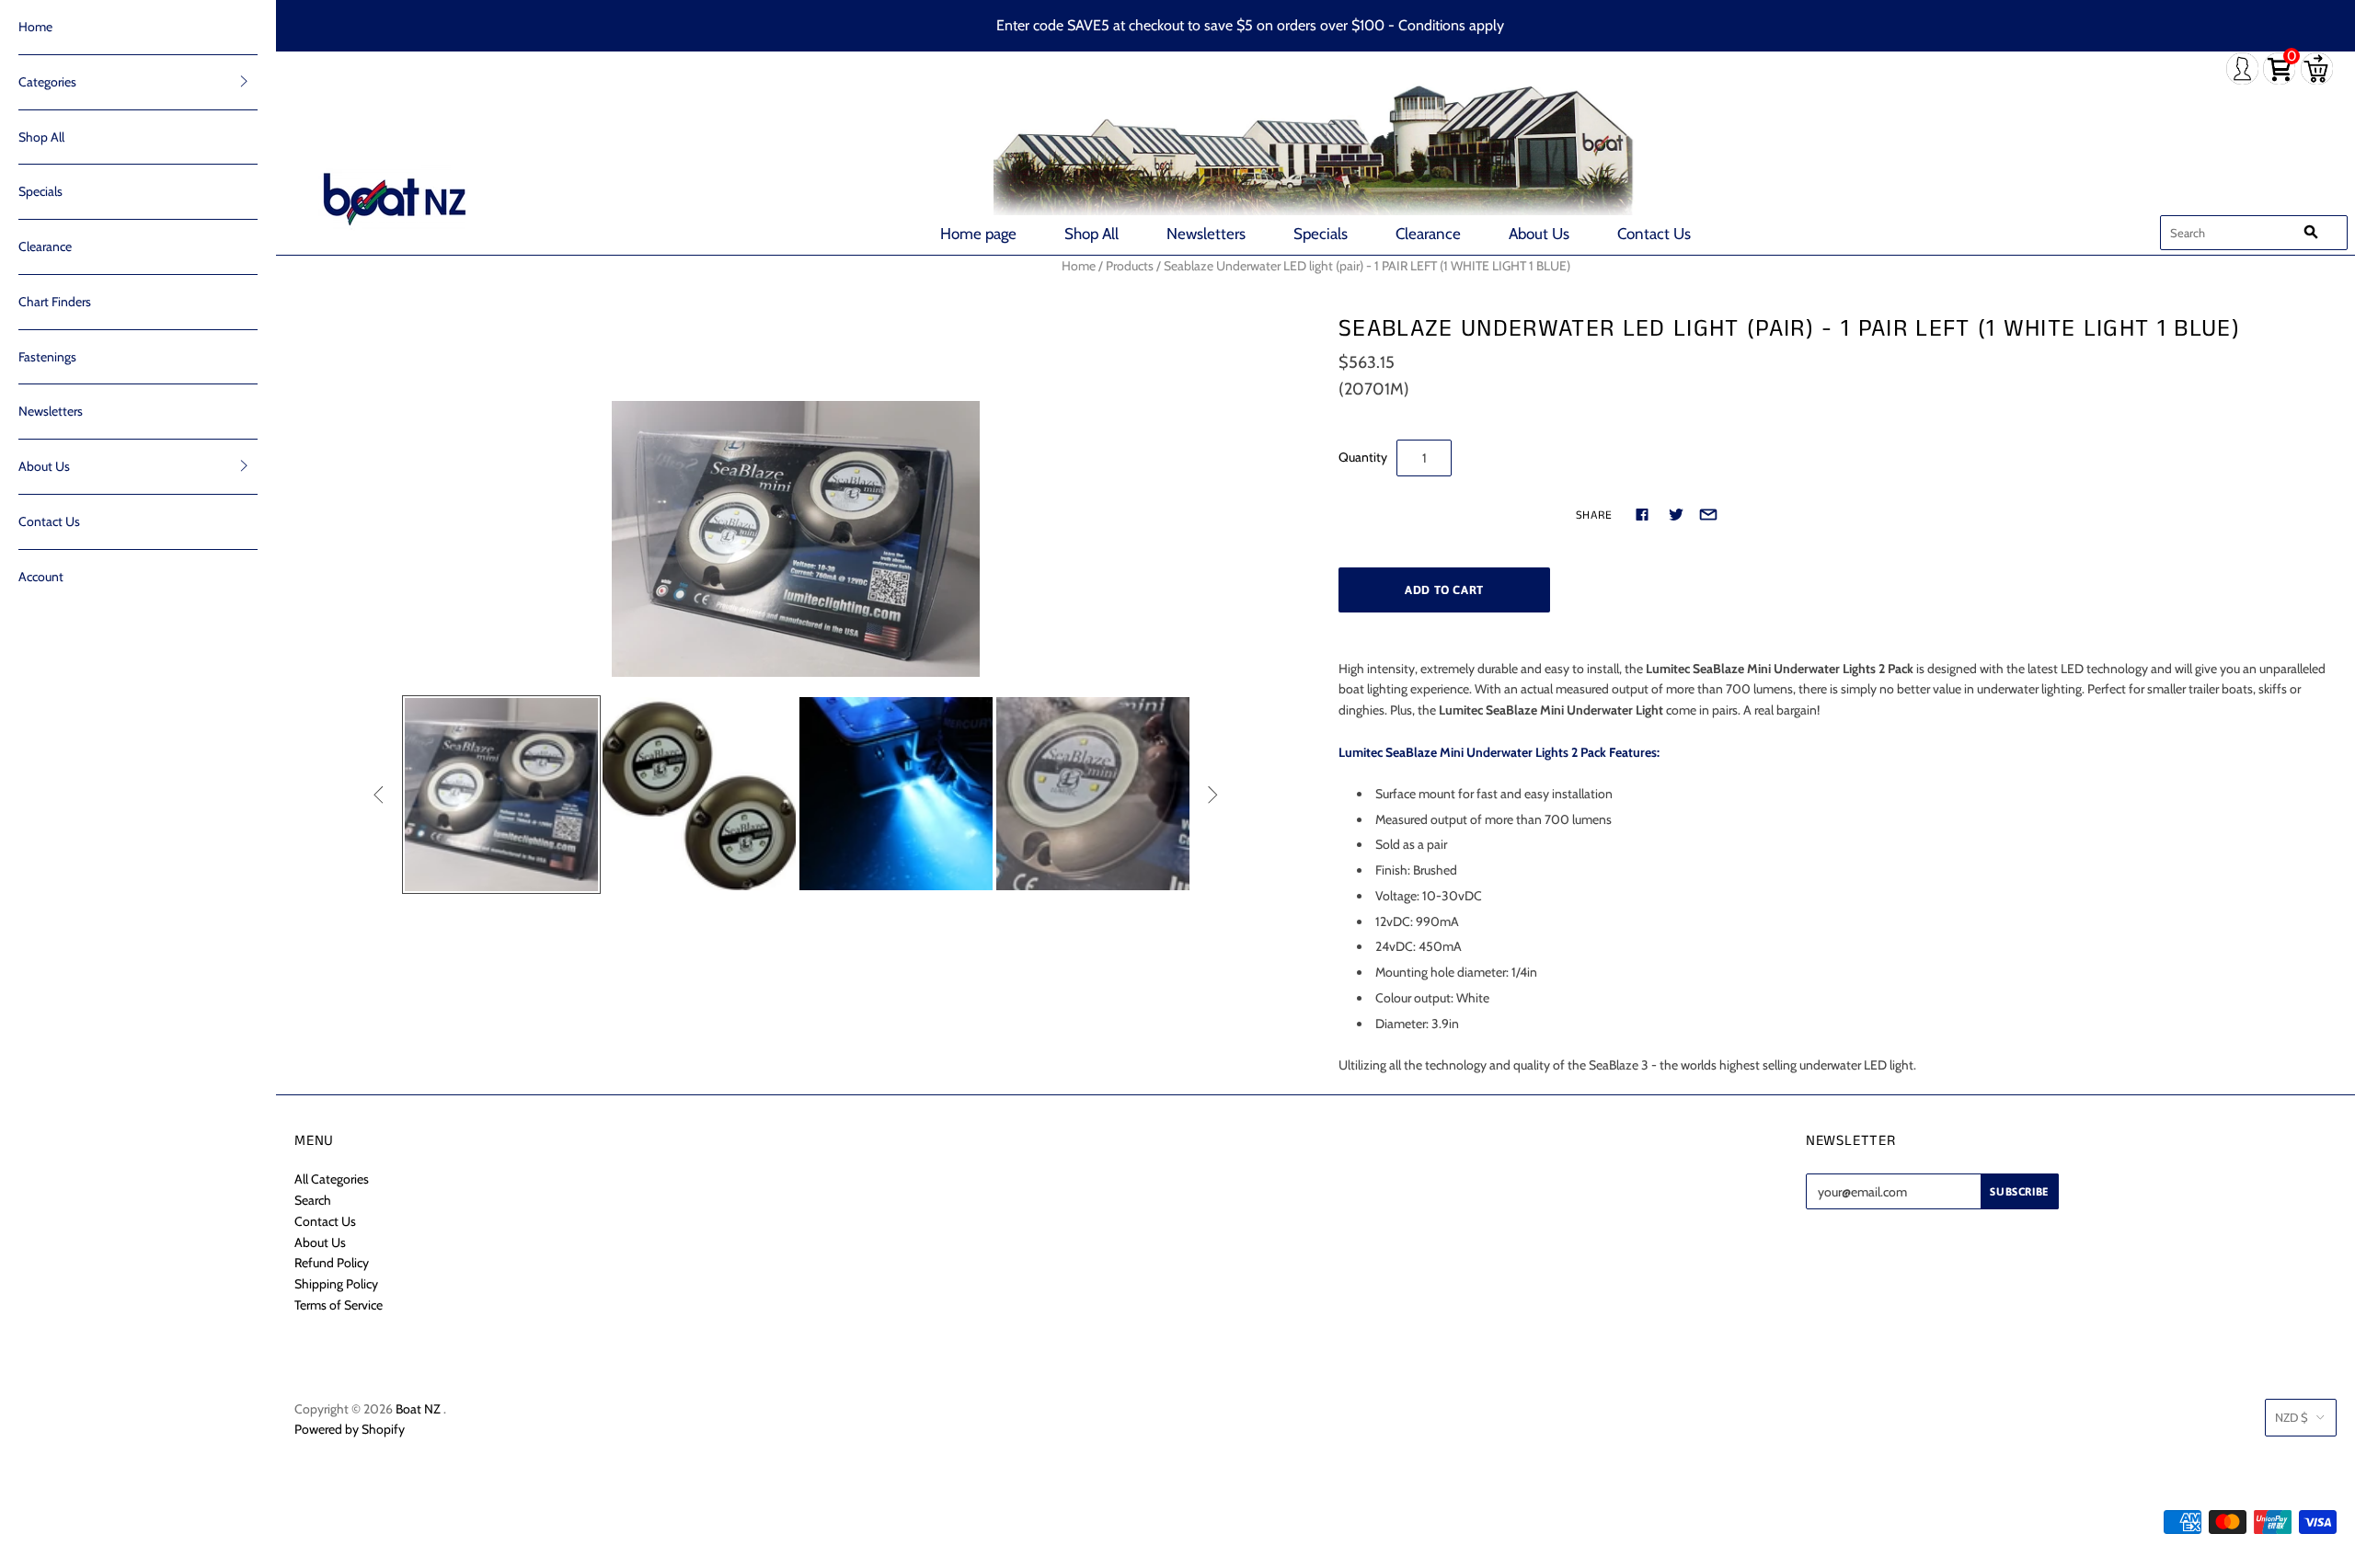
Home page (978, 234)
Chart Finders (55, 302)
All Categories (332, 1179)
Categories (47, 82)
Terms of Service (339, 1305)
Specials (1321, 234)
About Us (1539, 234)
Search (313, 1200)
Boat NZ (418, 1409)
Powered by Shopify (350, 1429)
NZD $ (2292, 1417)
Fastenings (47, 357)
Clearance (1428, 234)
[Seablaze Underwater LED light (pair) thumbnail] (699, 794)
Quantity (1363, 457)
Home (35, 27)
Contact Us (1654, 234)
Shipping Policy (336, 1284)
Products (1130, 266)
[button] (244, 81)
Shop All (1091, 234)
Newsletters (1206, 234)
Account (41, 577)
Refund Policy (332, 1263)
